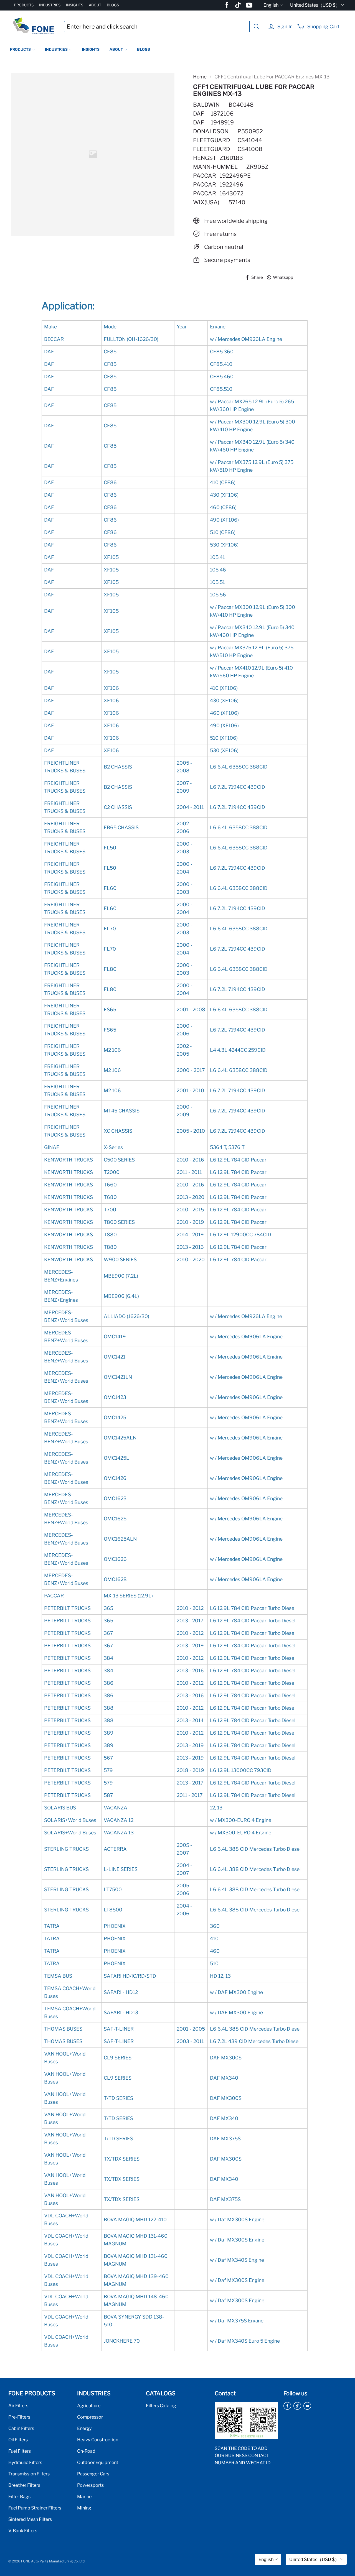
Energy (84, 2428)
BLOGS (113, 5)
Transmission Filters (29, 2474)
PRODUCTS (24, 5)
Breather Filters (24, 2485)
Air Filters (18, 2406)
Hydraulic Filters (25, 2462)
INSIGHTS (75, 5)
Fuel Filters (20, 2451)
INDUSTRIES (50, 5)
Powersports (90, 2485)
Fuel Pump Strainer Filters (35, 2508)
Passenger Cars (93, 2474)
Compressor (90, 2417)
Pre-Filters (19, 2417)
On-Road (86, 2451)
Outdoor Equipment (98, 2462)
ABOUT (95, 5)
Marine (84, 2496)
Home (200, 77)
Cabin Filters (21, 2428)
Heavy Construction (98, 2440)
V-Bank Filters (23, 2531)
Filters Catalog (161, 2406)
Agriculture (89, 2406)
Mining (84, 2508)
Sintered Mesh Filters (30, 2519)
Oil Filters (18, 2440)
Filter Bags (19, 2496)
